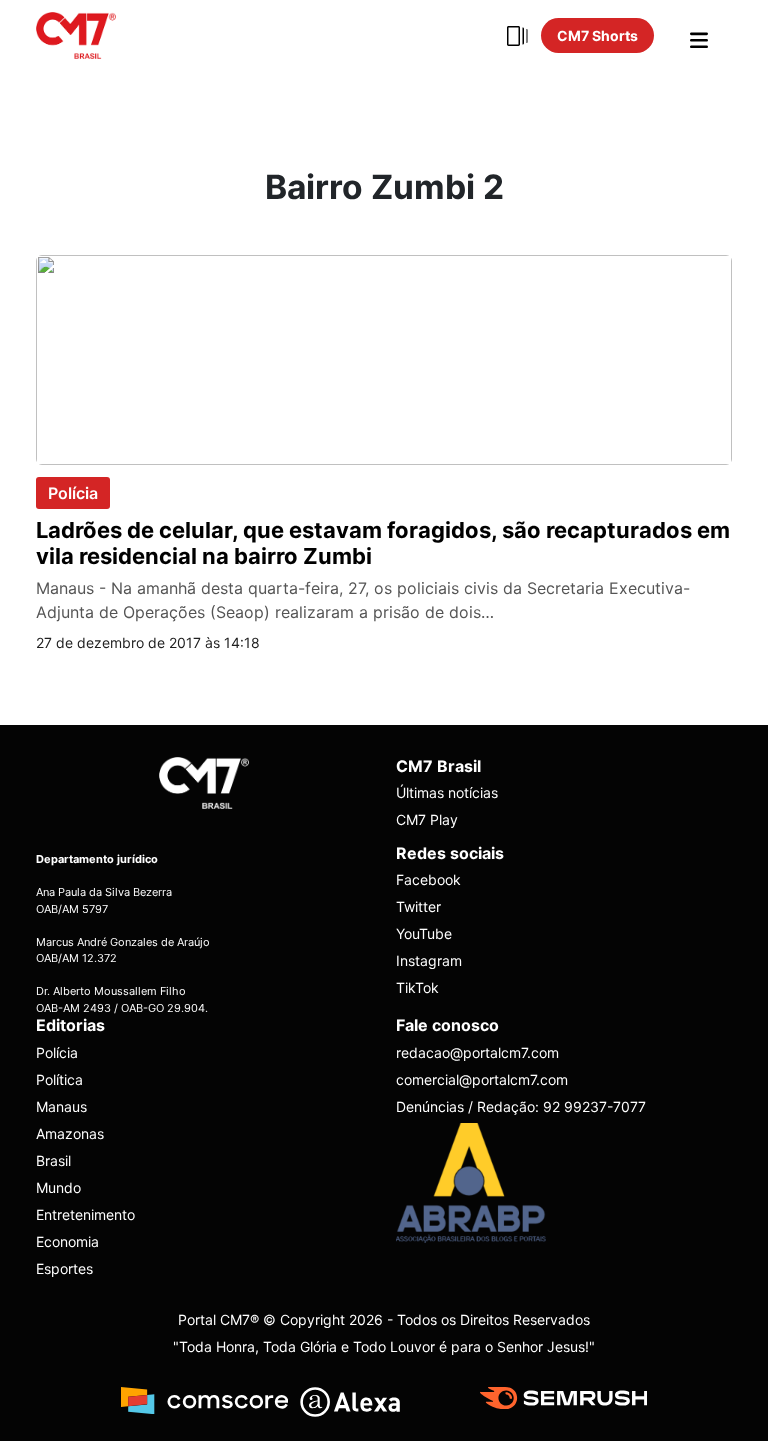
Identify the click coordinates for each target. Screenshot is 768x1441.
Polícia (73, 493)
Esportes (64, 1268)
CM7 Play (427, 819)
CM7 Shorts (597, 35)
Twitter (418, 906)
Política (59, 1079)
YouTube (424, 933)
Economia (67, 1241)
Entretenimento (85, 1214)
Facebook (428, 879)
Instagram (429, 960)
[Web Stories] (517, 36)
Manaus (61, 1106)
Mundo (58, 1187)
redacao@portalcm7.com (477, 1052)
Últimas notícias (447, 792)
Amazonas (70, 1133)
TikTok (417, 987)
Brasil (53, 1160)
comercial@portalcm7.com (482, 1079)
